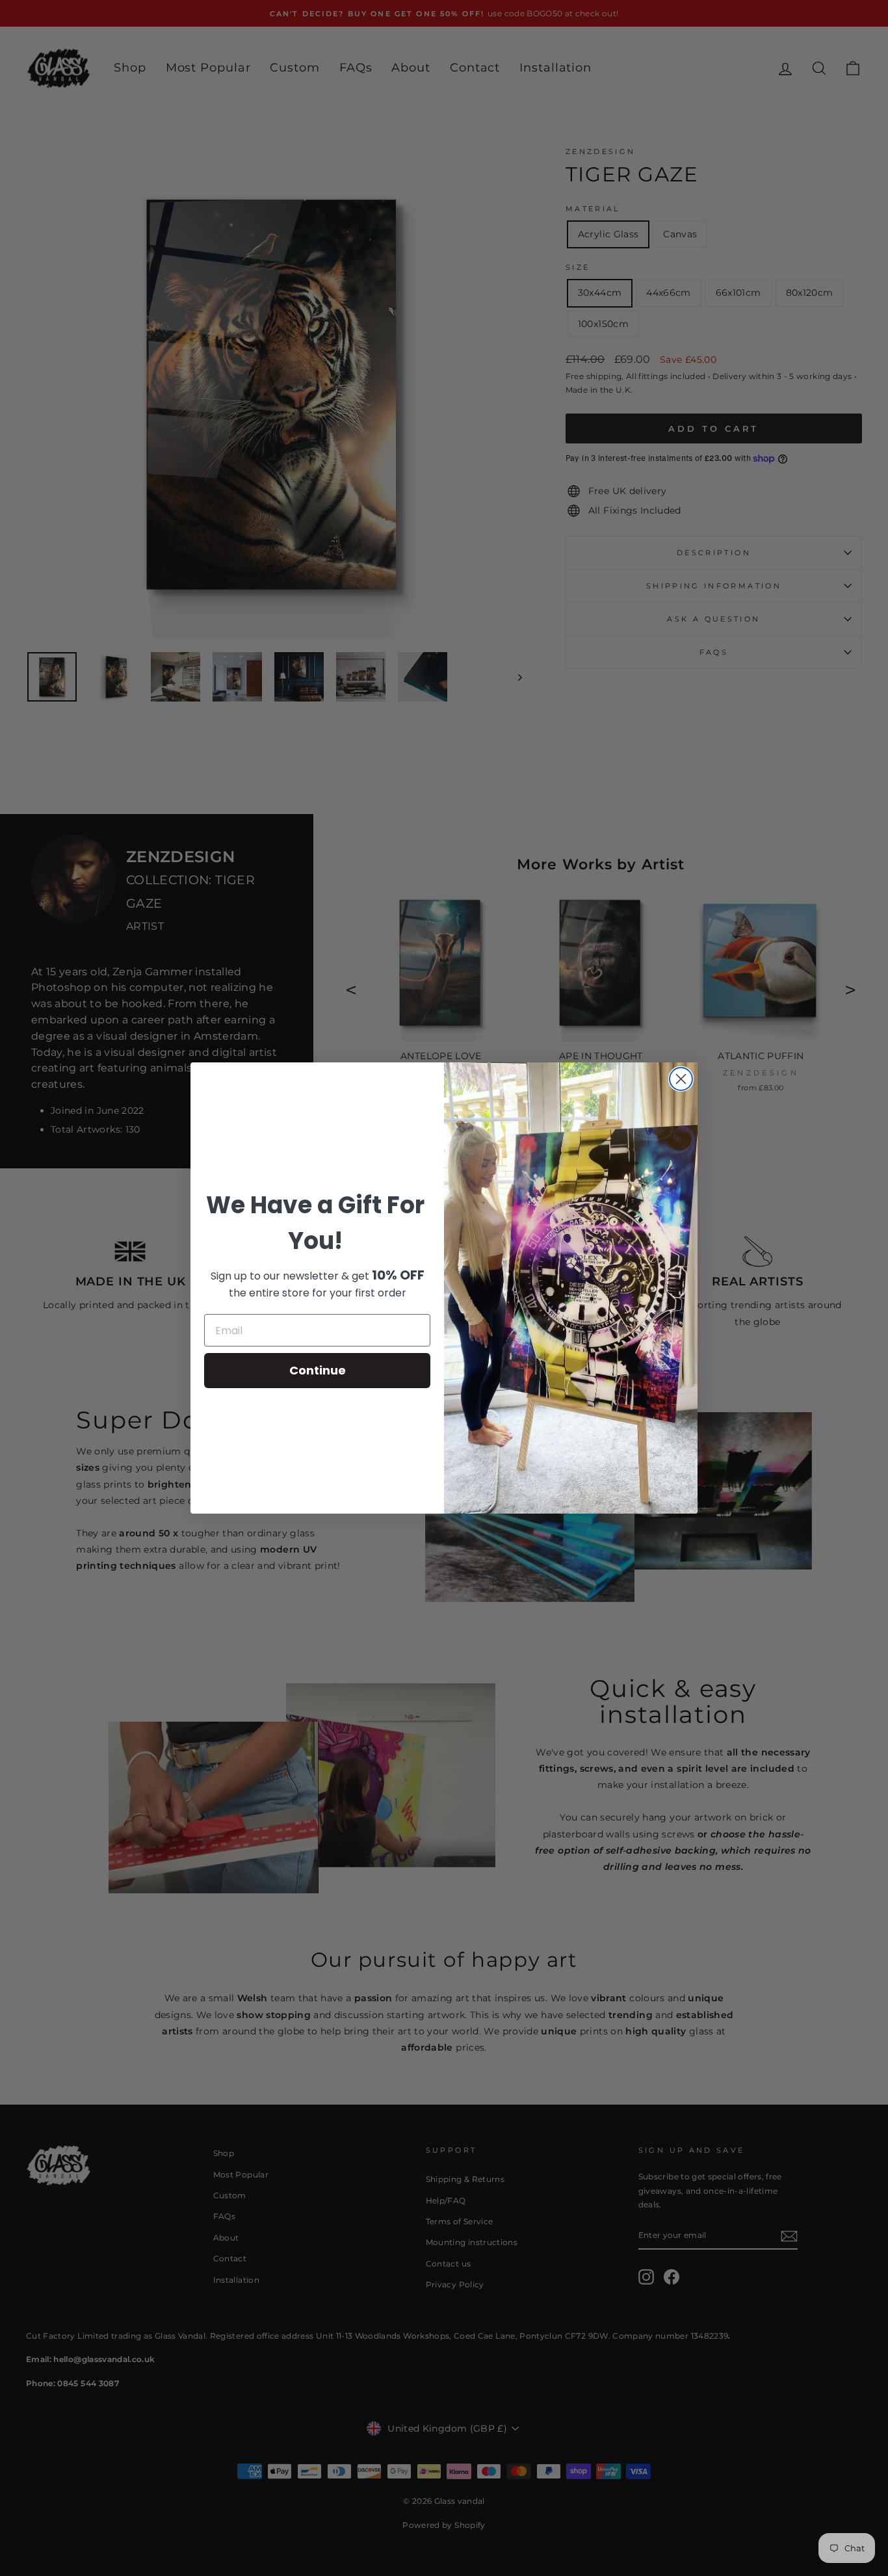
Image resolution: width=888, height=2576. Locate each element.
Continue (318, 1370)
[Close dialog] (681, 1079)
